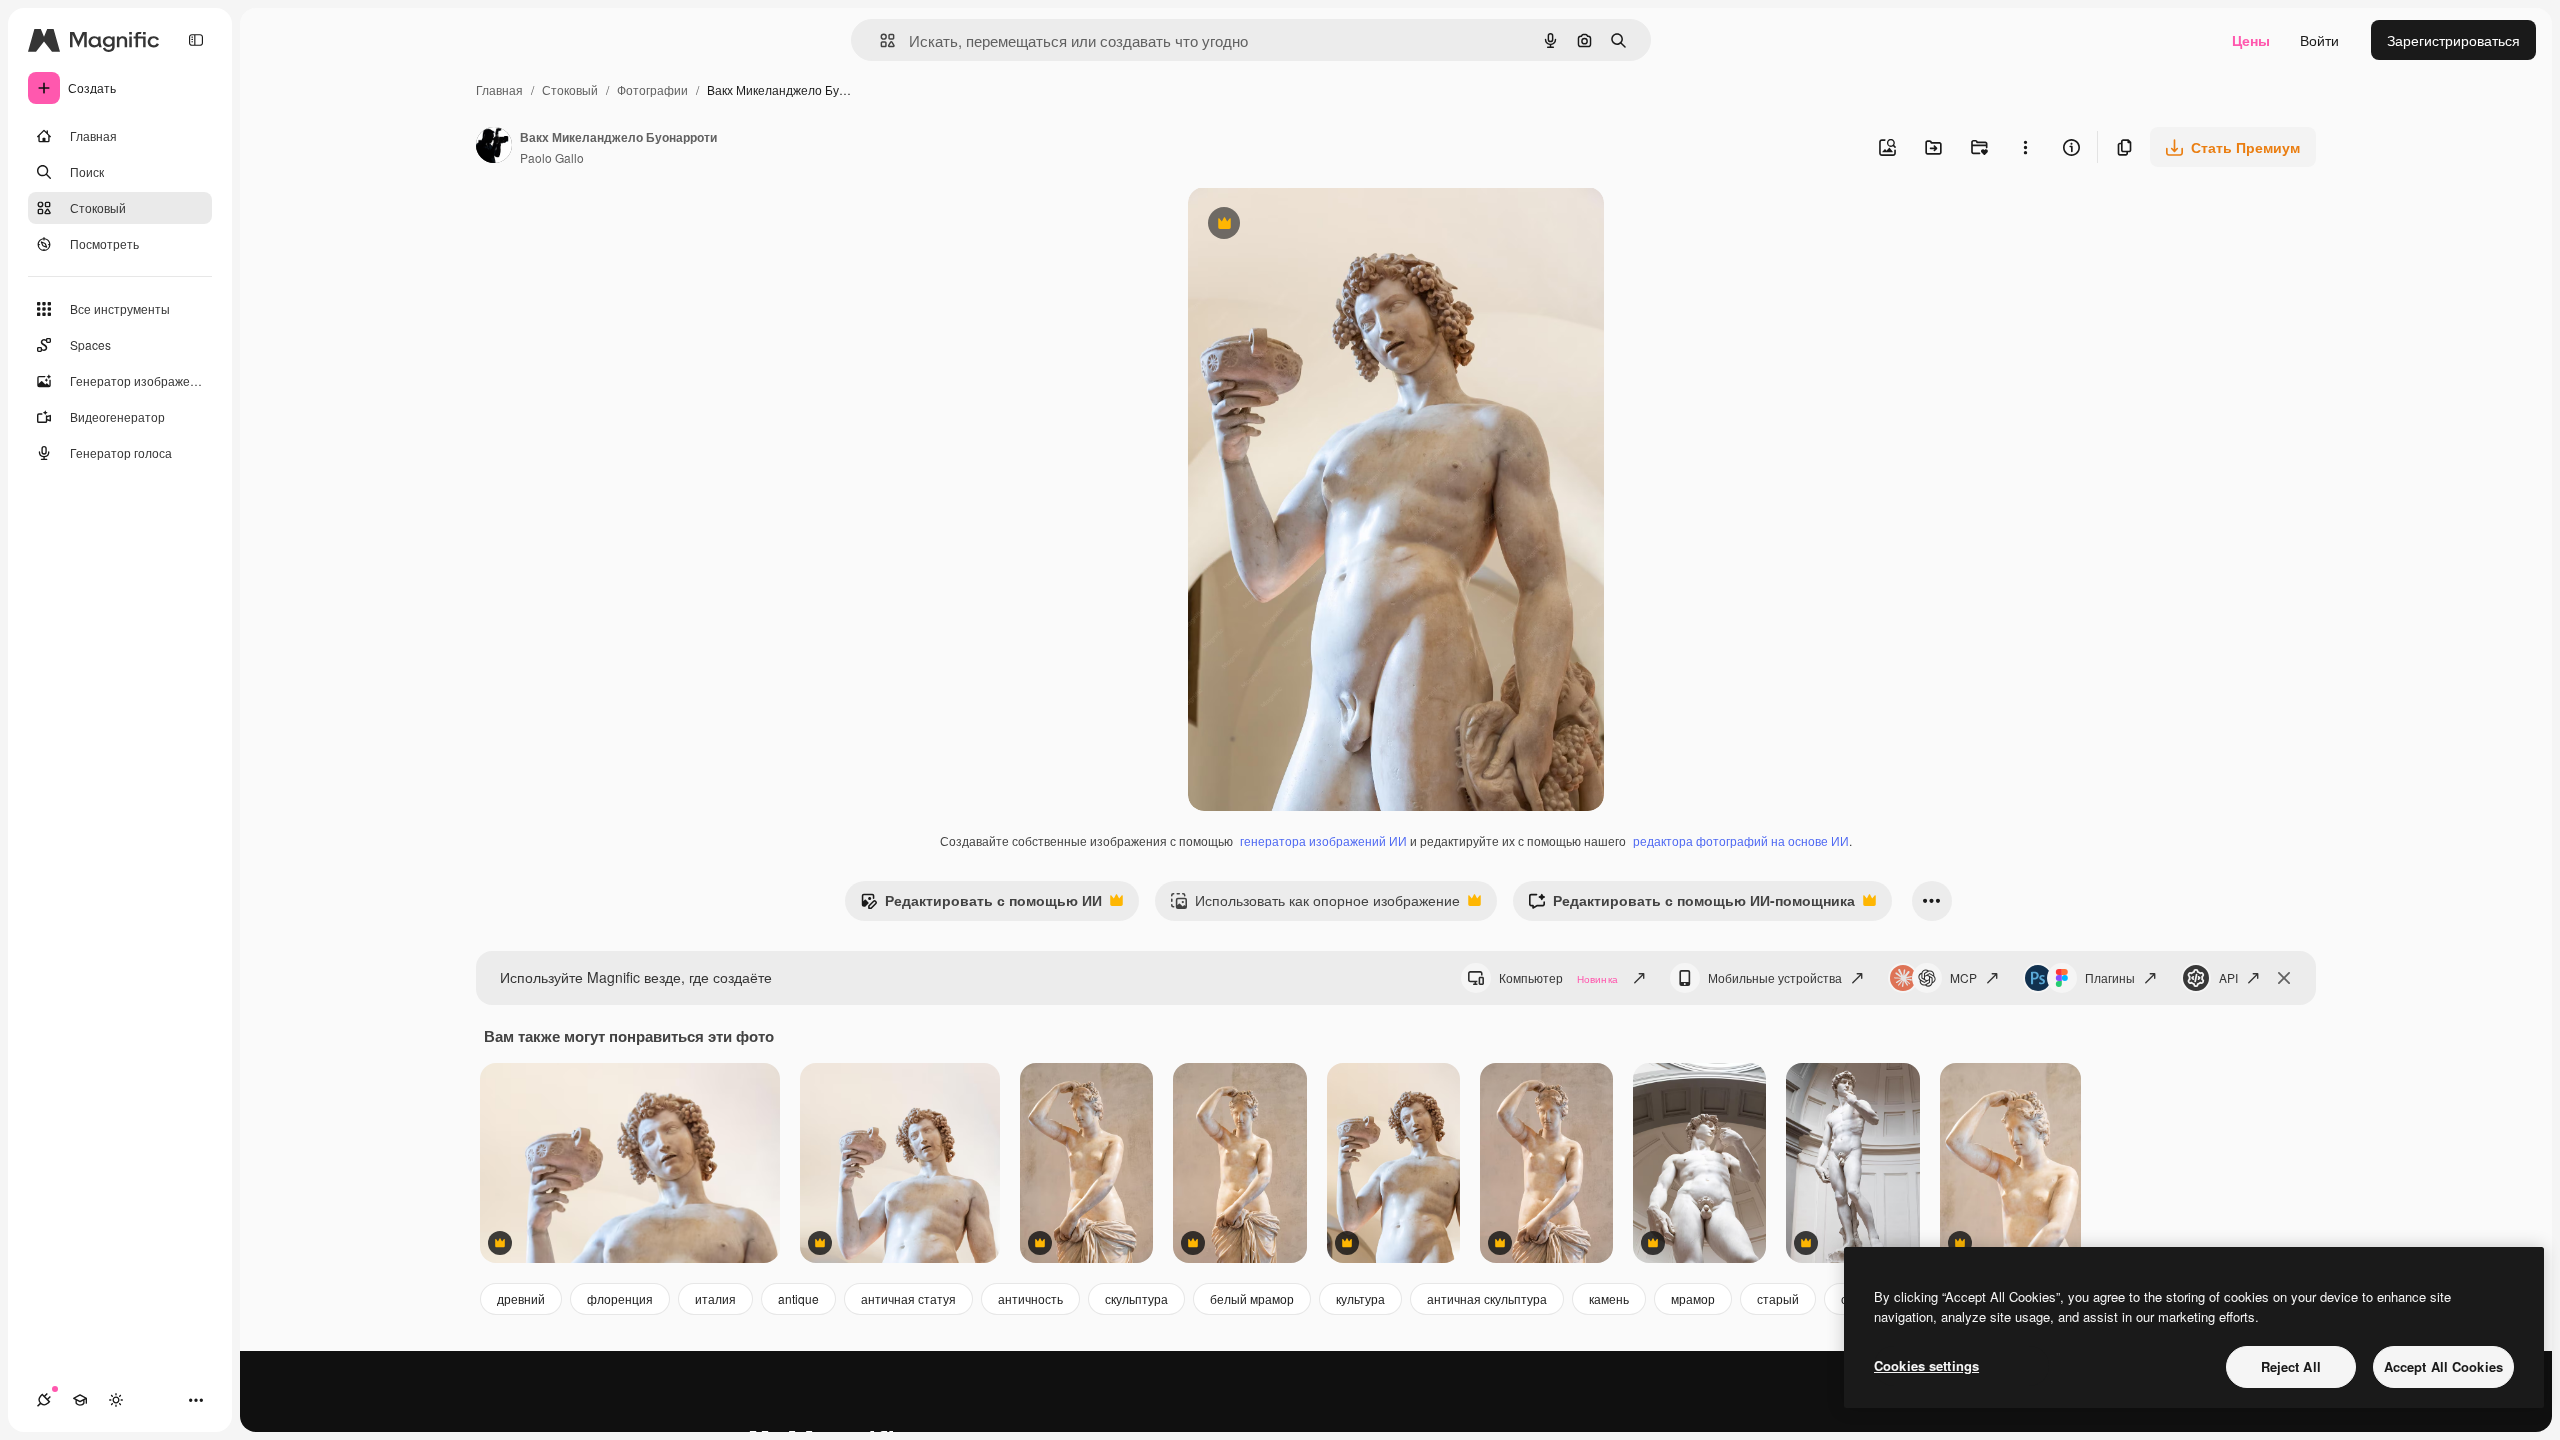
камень (1609, 1298)
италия (715, 1298)
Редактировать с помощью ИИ (981, 905)
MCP (1963, 977)
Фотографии (652, 89)
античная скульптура (1487, 1298)
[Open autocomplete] (879, 40)
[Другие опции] (2025, 147)
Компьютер (1558, 977)
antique (798, 1298)
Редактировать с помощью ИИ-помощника (1691, 905)
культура (1360, 1298)
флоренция (620, 1298)
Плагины (2110, 977)
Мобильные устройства (1775, 977)
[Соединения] (44, 1400)
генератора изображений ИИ (1323, 840)
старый (1778, 1298)
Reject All (2291, 1366)
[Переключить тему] (116, 1400)
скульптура (1136, 1298)
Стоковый (570, 89)
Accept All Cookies (2443, 1366)
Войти (2319, 40)
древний (521, 1298)
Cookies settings (1926, 1365)
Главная (499, 89)
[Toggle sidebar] (196, 40)
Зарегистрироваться (2453, 40)
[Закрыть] (2284, 978)
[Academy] (80, 1400)
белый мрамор (1252, 1298)
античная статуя (908, 1298)
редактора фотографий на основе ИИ (1741, 840)
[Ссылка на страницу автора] (494, 147)
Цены (2251, 40)
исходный (1322, 225)
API (2228, 977)
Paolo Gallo (552, 157)
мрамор (1693, 1298)
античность (1030, 1298)
